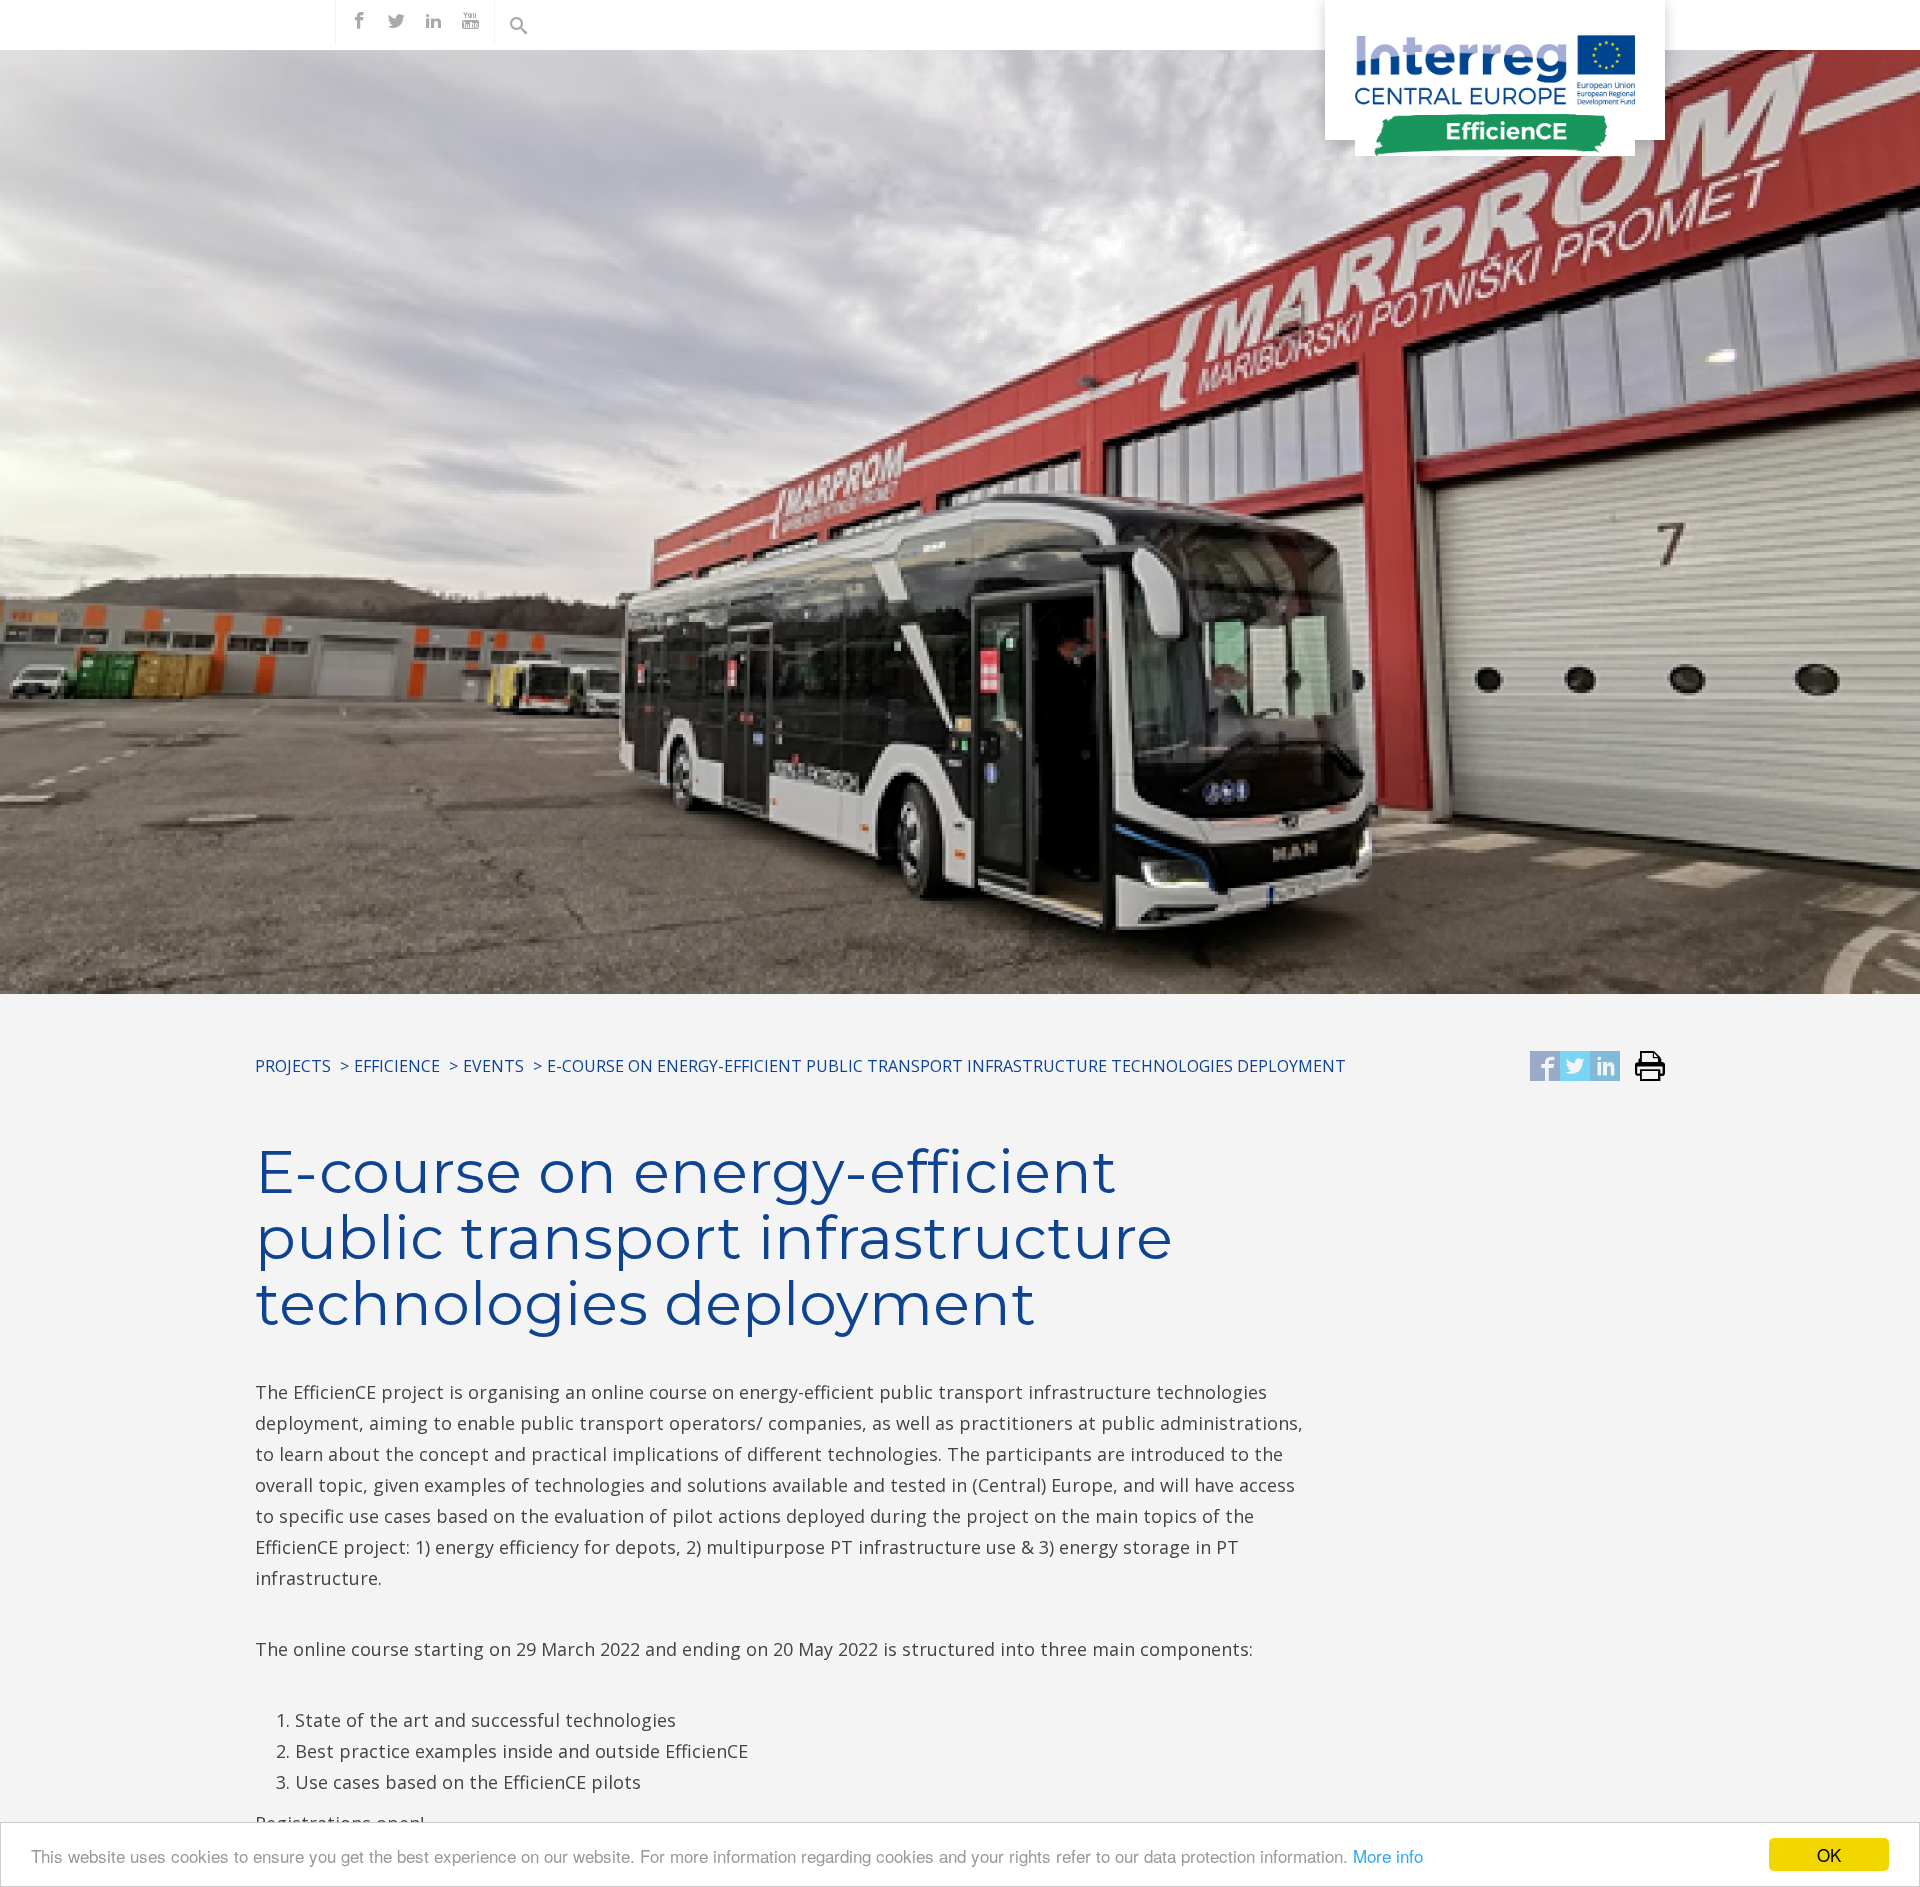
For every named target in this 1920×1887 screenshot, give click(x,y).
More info (1388, 1855)
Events (493, 1066)
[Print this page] (1642, 1067)
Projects (293, 1066)
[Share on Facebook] (1545, 1067)
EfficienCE (397, 1066)
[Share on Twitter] (1575, 1067)
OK (1829, 1854)
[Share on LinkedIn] (1605, 1067)
